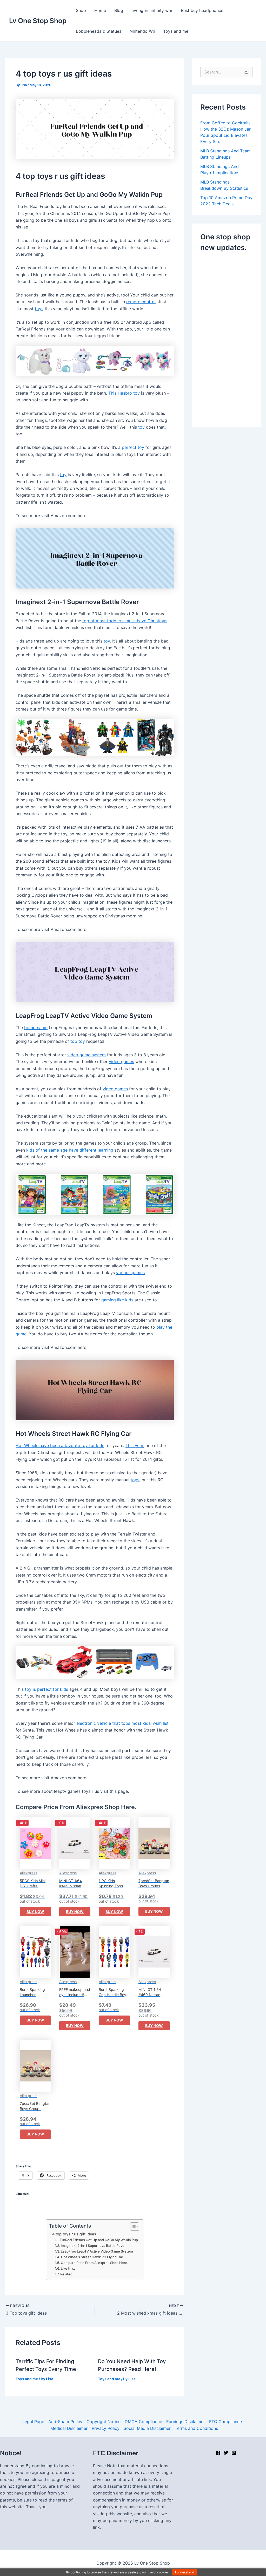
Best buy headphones (202, 10)
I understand (185, 2572)
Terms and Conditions (196, 2428)
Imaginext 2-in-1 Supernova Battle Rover (93, 2246)
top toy (78, 1041)
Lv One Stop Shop (38, 21)
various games (130, 1273)
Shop (81, 10)
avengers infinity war (152, 10)
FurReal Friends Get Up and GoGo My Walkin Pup (99, 2240)
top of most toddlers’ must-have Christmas (125, 621)
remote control (141, 302)
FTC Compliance (225, 2422)
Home (100, 10)
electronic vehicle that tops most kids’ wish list (122, 1723)
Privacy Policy (106, 2428)
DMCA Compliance (143, 2422)
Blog (119, 10)
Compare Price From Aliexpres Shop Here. (95, 2263)
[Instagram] (234, 2453)
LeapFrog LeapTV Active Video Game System (97, 2251)
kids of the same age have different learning (70, 1150)
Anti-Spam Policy (65, 2422)
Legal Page (33, 2422)
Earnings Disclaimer (186, 2422)
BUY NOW (35, 1912)
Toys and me (176, 31)
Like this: (68, 2268)
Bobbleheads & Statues (99, 31)
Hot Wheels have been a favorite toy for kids (60, 1445)
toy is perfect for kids (46, 1689)
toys (39, 309)
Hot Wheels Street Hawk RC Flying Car (92, 2257)
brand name (36, 1027)
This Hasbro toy (124, 393)
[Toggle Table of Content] (132, 2227)
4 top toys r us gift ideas (74, 2234)
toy (141, 427)
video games (121, 1061)
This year (134, 1445)
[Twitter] (226, 2453)
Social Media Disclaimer (147, 2428)
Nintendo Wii (142, 31)
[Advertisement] (233, 338)
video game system (87, 1055)
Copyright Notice (104, 2422)
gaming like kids (117, 1300)
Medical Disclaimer (69, 2428)
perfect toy (133, 447)
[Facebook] (218, 2453)
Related (66, 2274)
